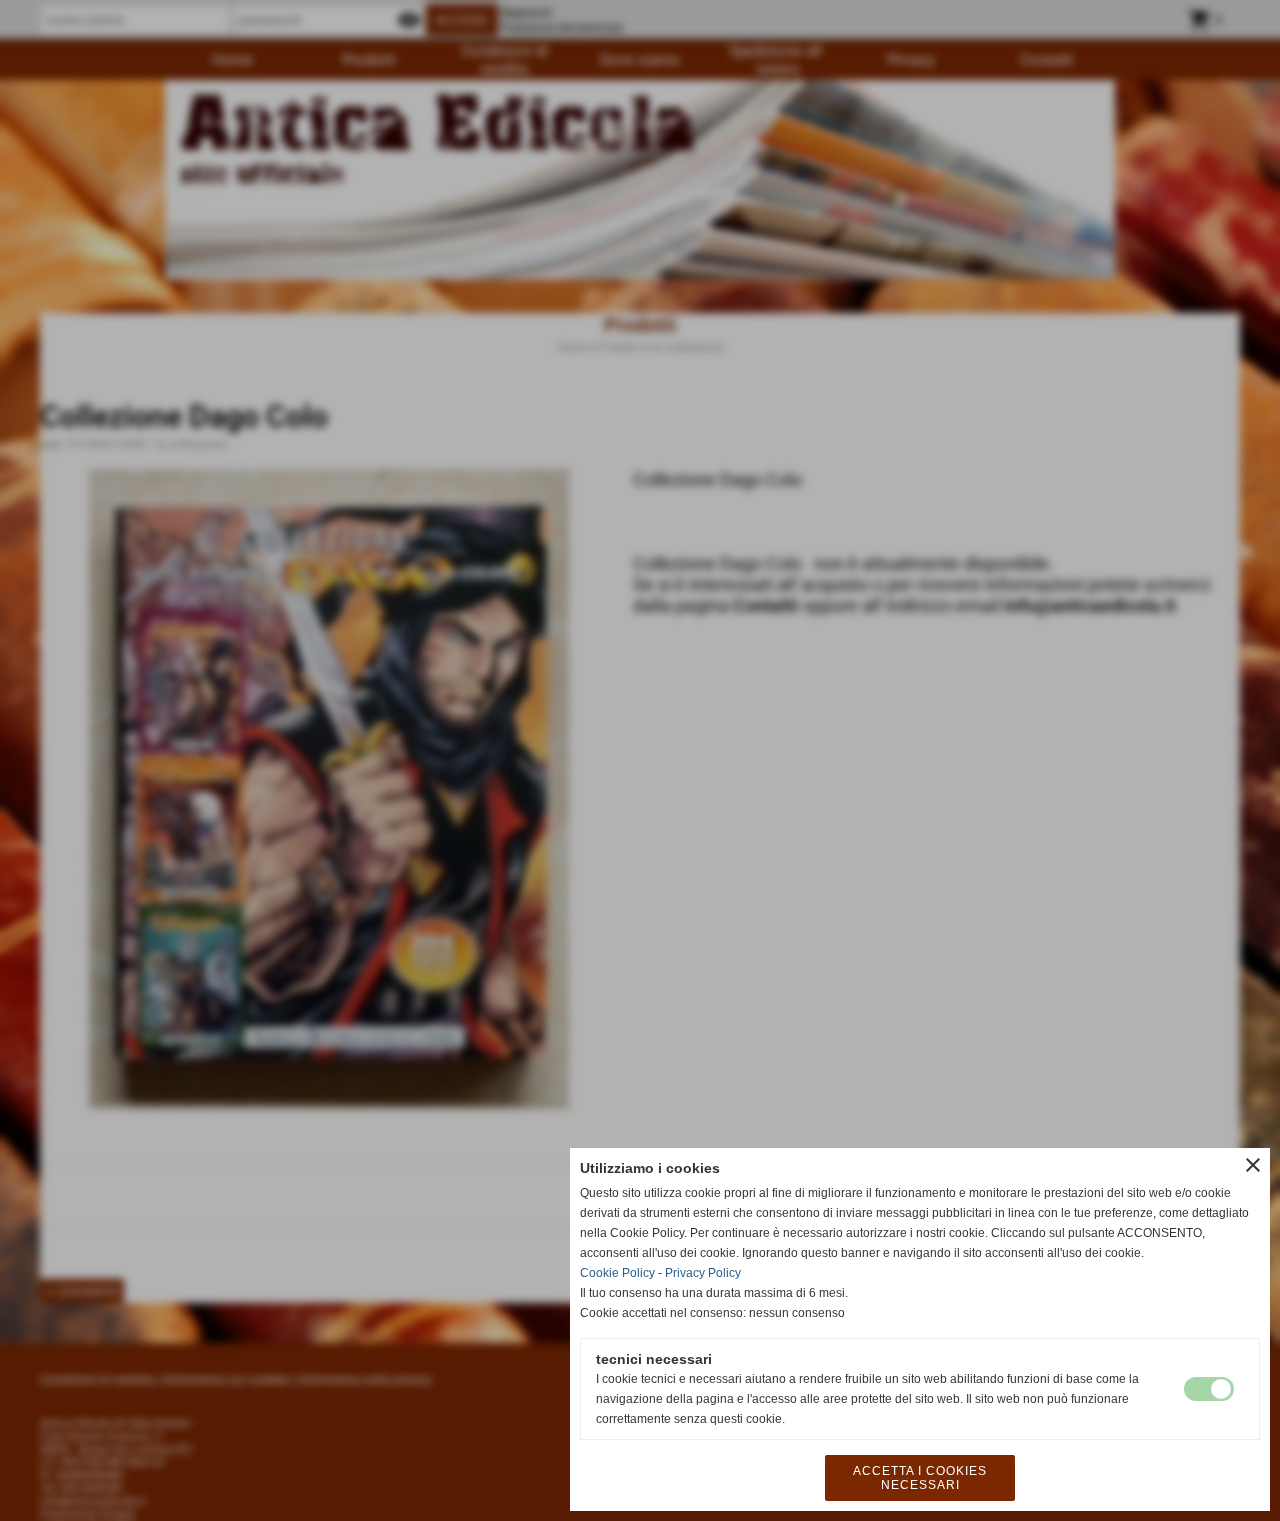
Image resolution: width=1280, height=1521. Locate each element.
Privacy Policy (703, 1273)
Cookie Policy (617, 1273)
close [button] (1253, 1165)
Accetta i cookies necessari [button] (920, 1478)
